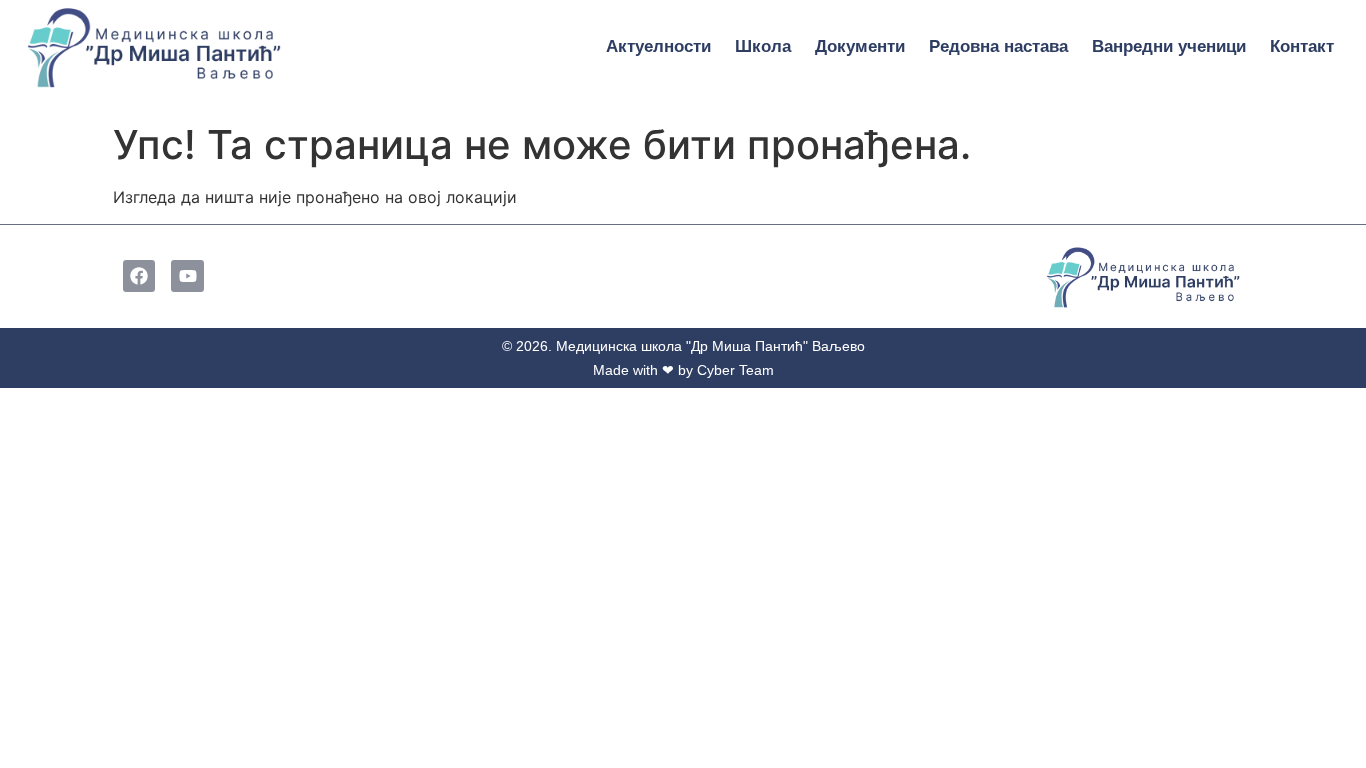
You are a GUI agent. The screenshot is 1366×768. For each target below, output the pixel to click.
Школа (763, 46)
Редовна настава (998, 46)
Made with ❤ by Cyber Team (683, 370)
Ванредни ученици (1169, 46)
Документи (860, 46)
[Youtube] (187, 276)
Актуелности (658, 46)
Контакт (1302, 46)
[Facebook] (139, 276)
